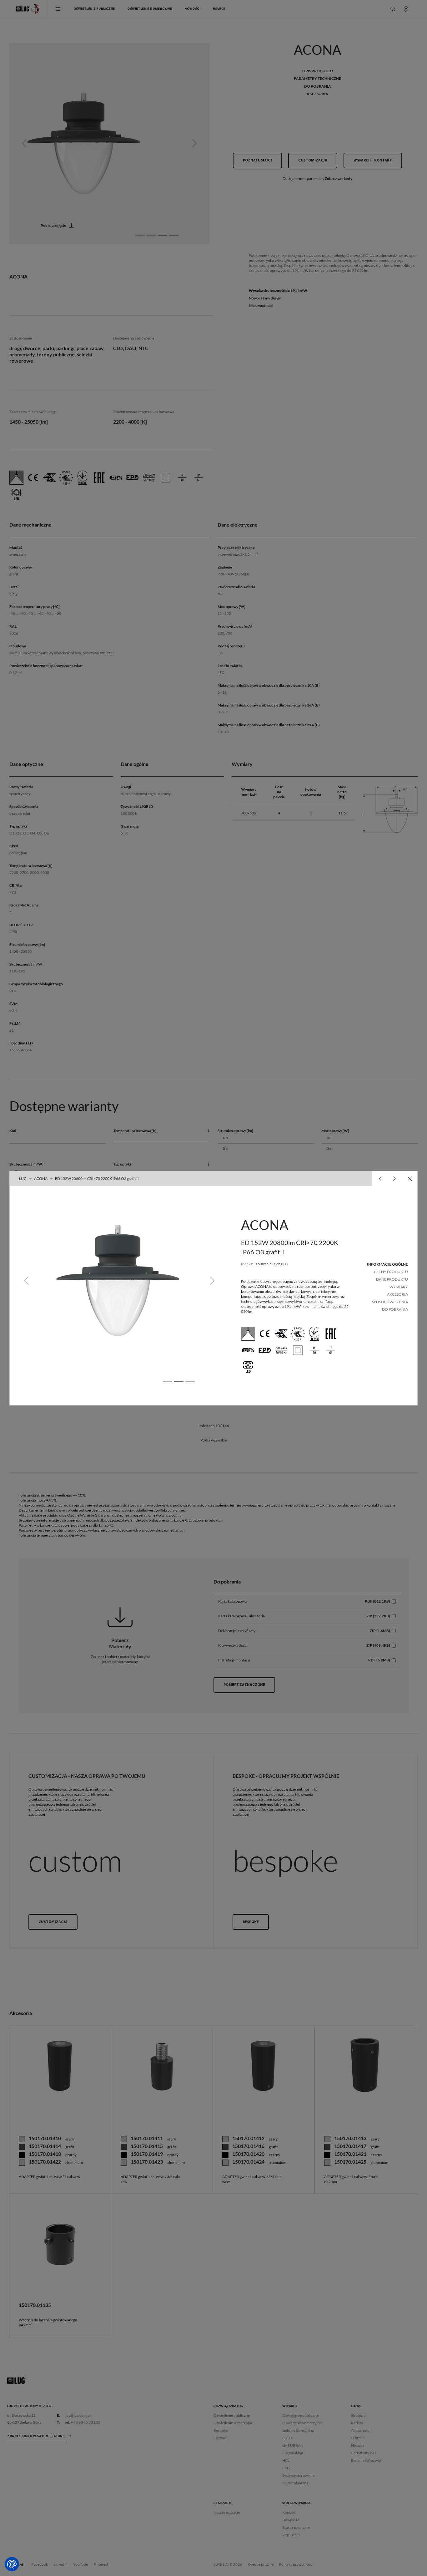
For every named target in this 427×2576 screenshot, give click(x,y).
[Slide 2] (179, 1382)
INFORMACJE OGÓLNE (387, 1264)
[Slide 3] (190, 1382)
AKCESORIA (397, 1294)
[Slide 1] (168, 1382)
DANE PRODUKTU (392, 1279)
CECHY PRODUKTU (391, 1272)
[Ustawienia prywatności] (12, 2564)
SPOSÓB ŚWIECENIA (390, 1302)
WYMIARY (399, 1287)
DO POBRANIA (395, 1309)
